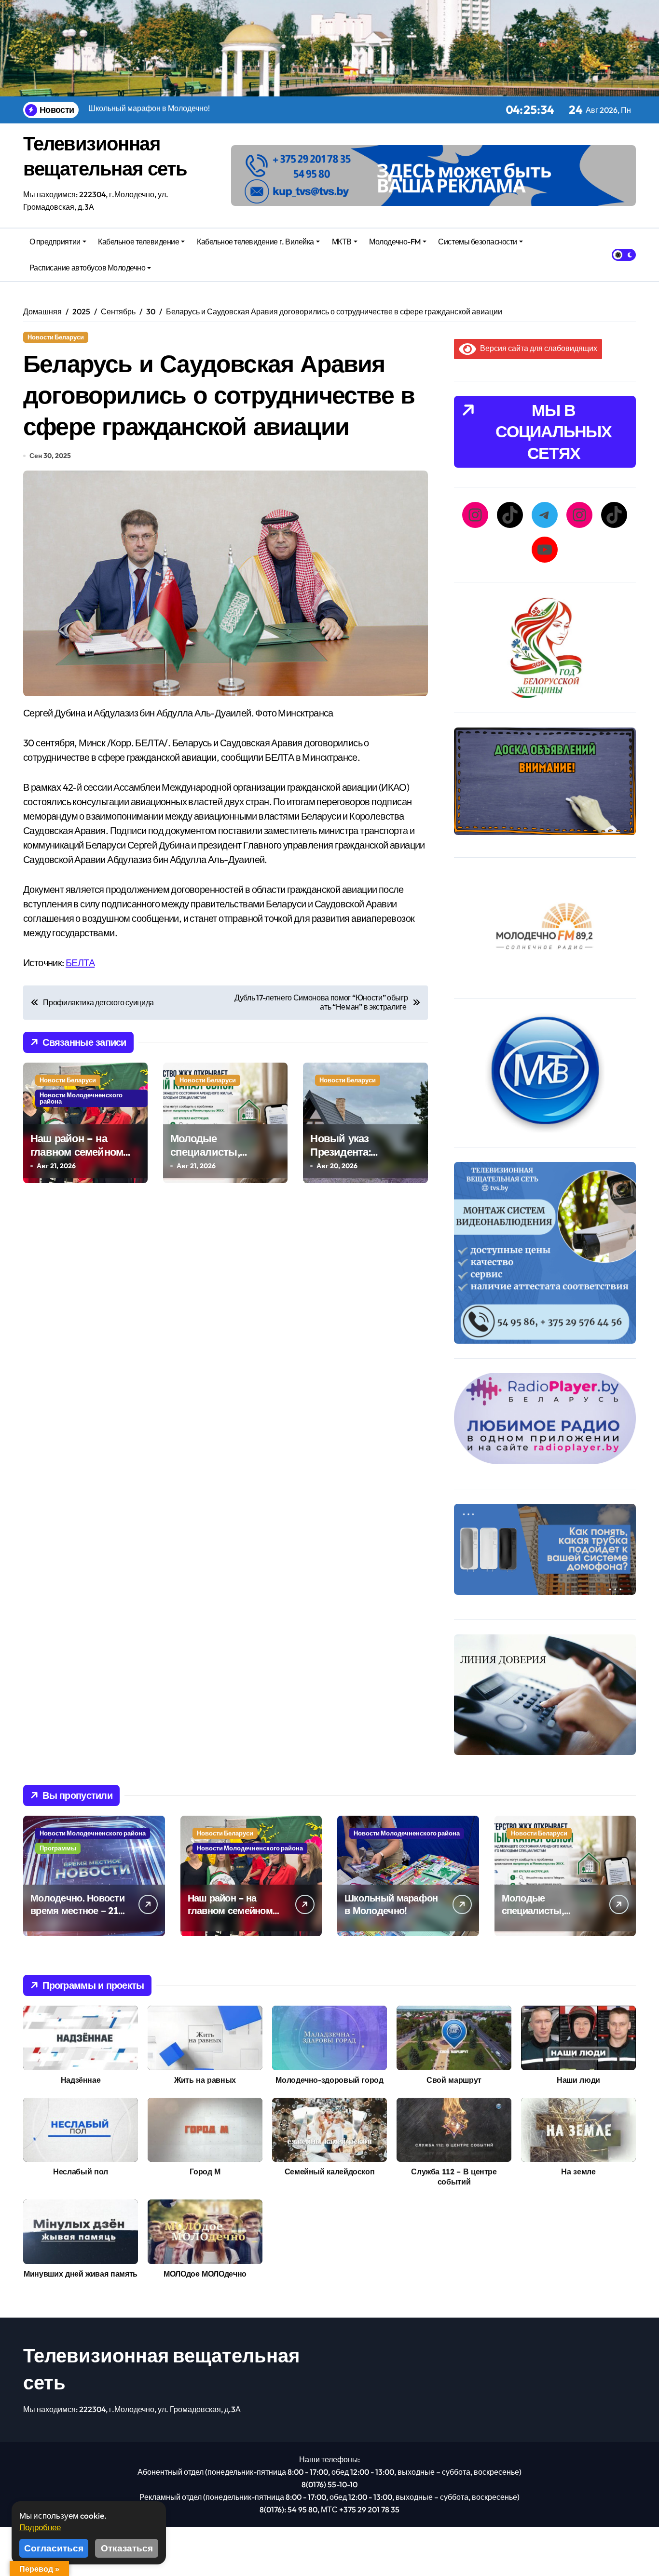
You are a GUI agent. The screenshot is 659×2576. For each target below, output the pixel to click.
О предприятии (55, 242)
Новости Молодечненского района (81, 1098)
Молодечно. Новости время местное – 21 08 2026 (77, 1910)
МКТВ (342, 242)
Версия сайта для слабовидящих (537, 348)
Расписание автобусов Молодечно (88, 268)
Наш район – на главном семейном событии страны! (77, 1152)
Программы (58, 1848)
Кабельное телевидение (138, 242)
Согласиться (54, 2548)
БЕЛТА (80, 963)
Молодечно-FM (395, 242)
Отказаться (127, 2548)
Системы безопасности (477, 242)
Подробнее (40, 2527)
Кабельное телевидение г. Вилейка (255, 242)
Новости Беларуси (56, 337)
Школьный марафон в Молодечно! (391, 1904)
